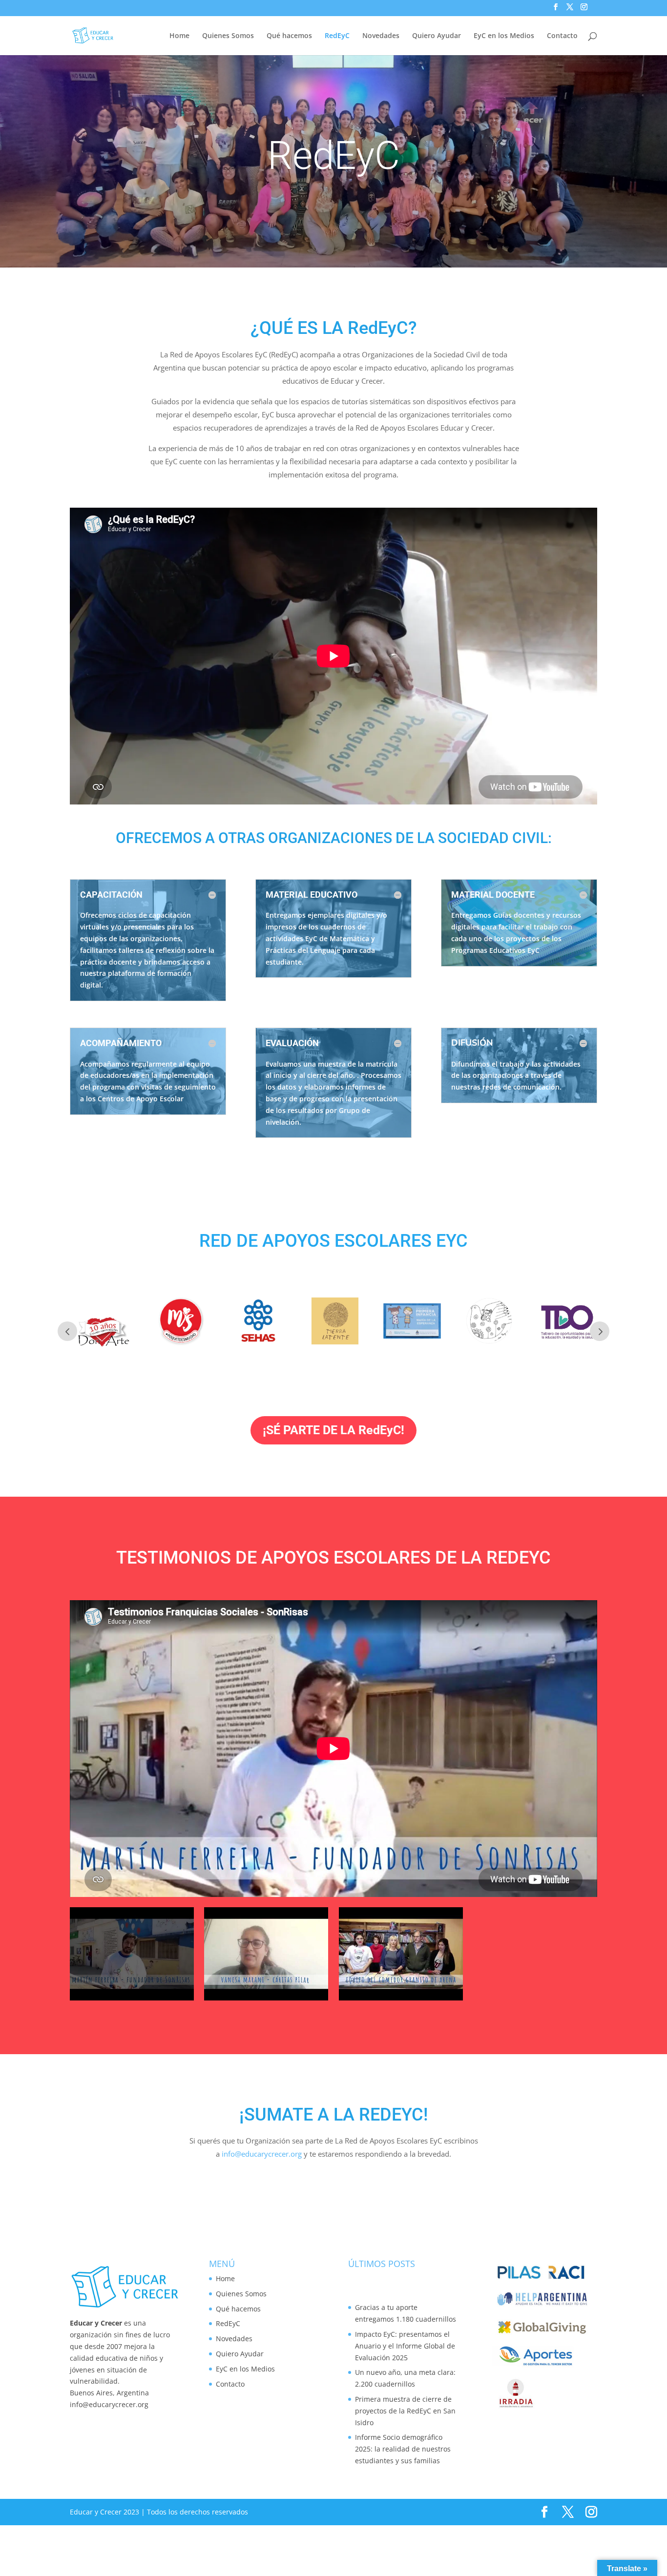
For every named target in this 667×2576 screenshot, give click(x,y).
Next (600, 1331)
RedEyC (337, 36)
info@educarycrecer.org (262, 2154)
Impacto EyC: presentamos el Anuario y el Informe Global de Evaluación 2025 (405, 2346)
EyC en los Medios (504, 36)
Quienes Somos (228, 36)
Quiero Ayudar (437, 36)
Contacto (562, 36)
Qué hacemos (289, 36)
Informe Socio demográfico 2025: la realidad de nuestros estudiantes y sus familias (403, 2449)
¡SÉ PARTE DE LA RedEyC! (333, 1430)
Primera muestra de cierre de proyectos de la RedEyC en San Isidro (405, 2411)
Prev (67, 1331)
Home (179, 36)
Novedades (381, 36)
